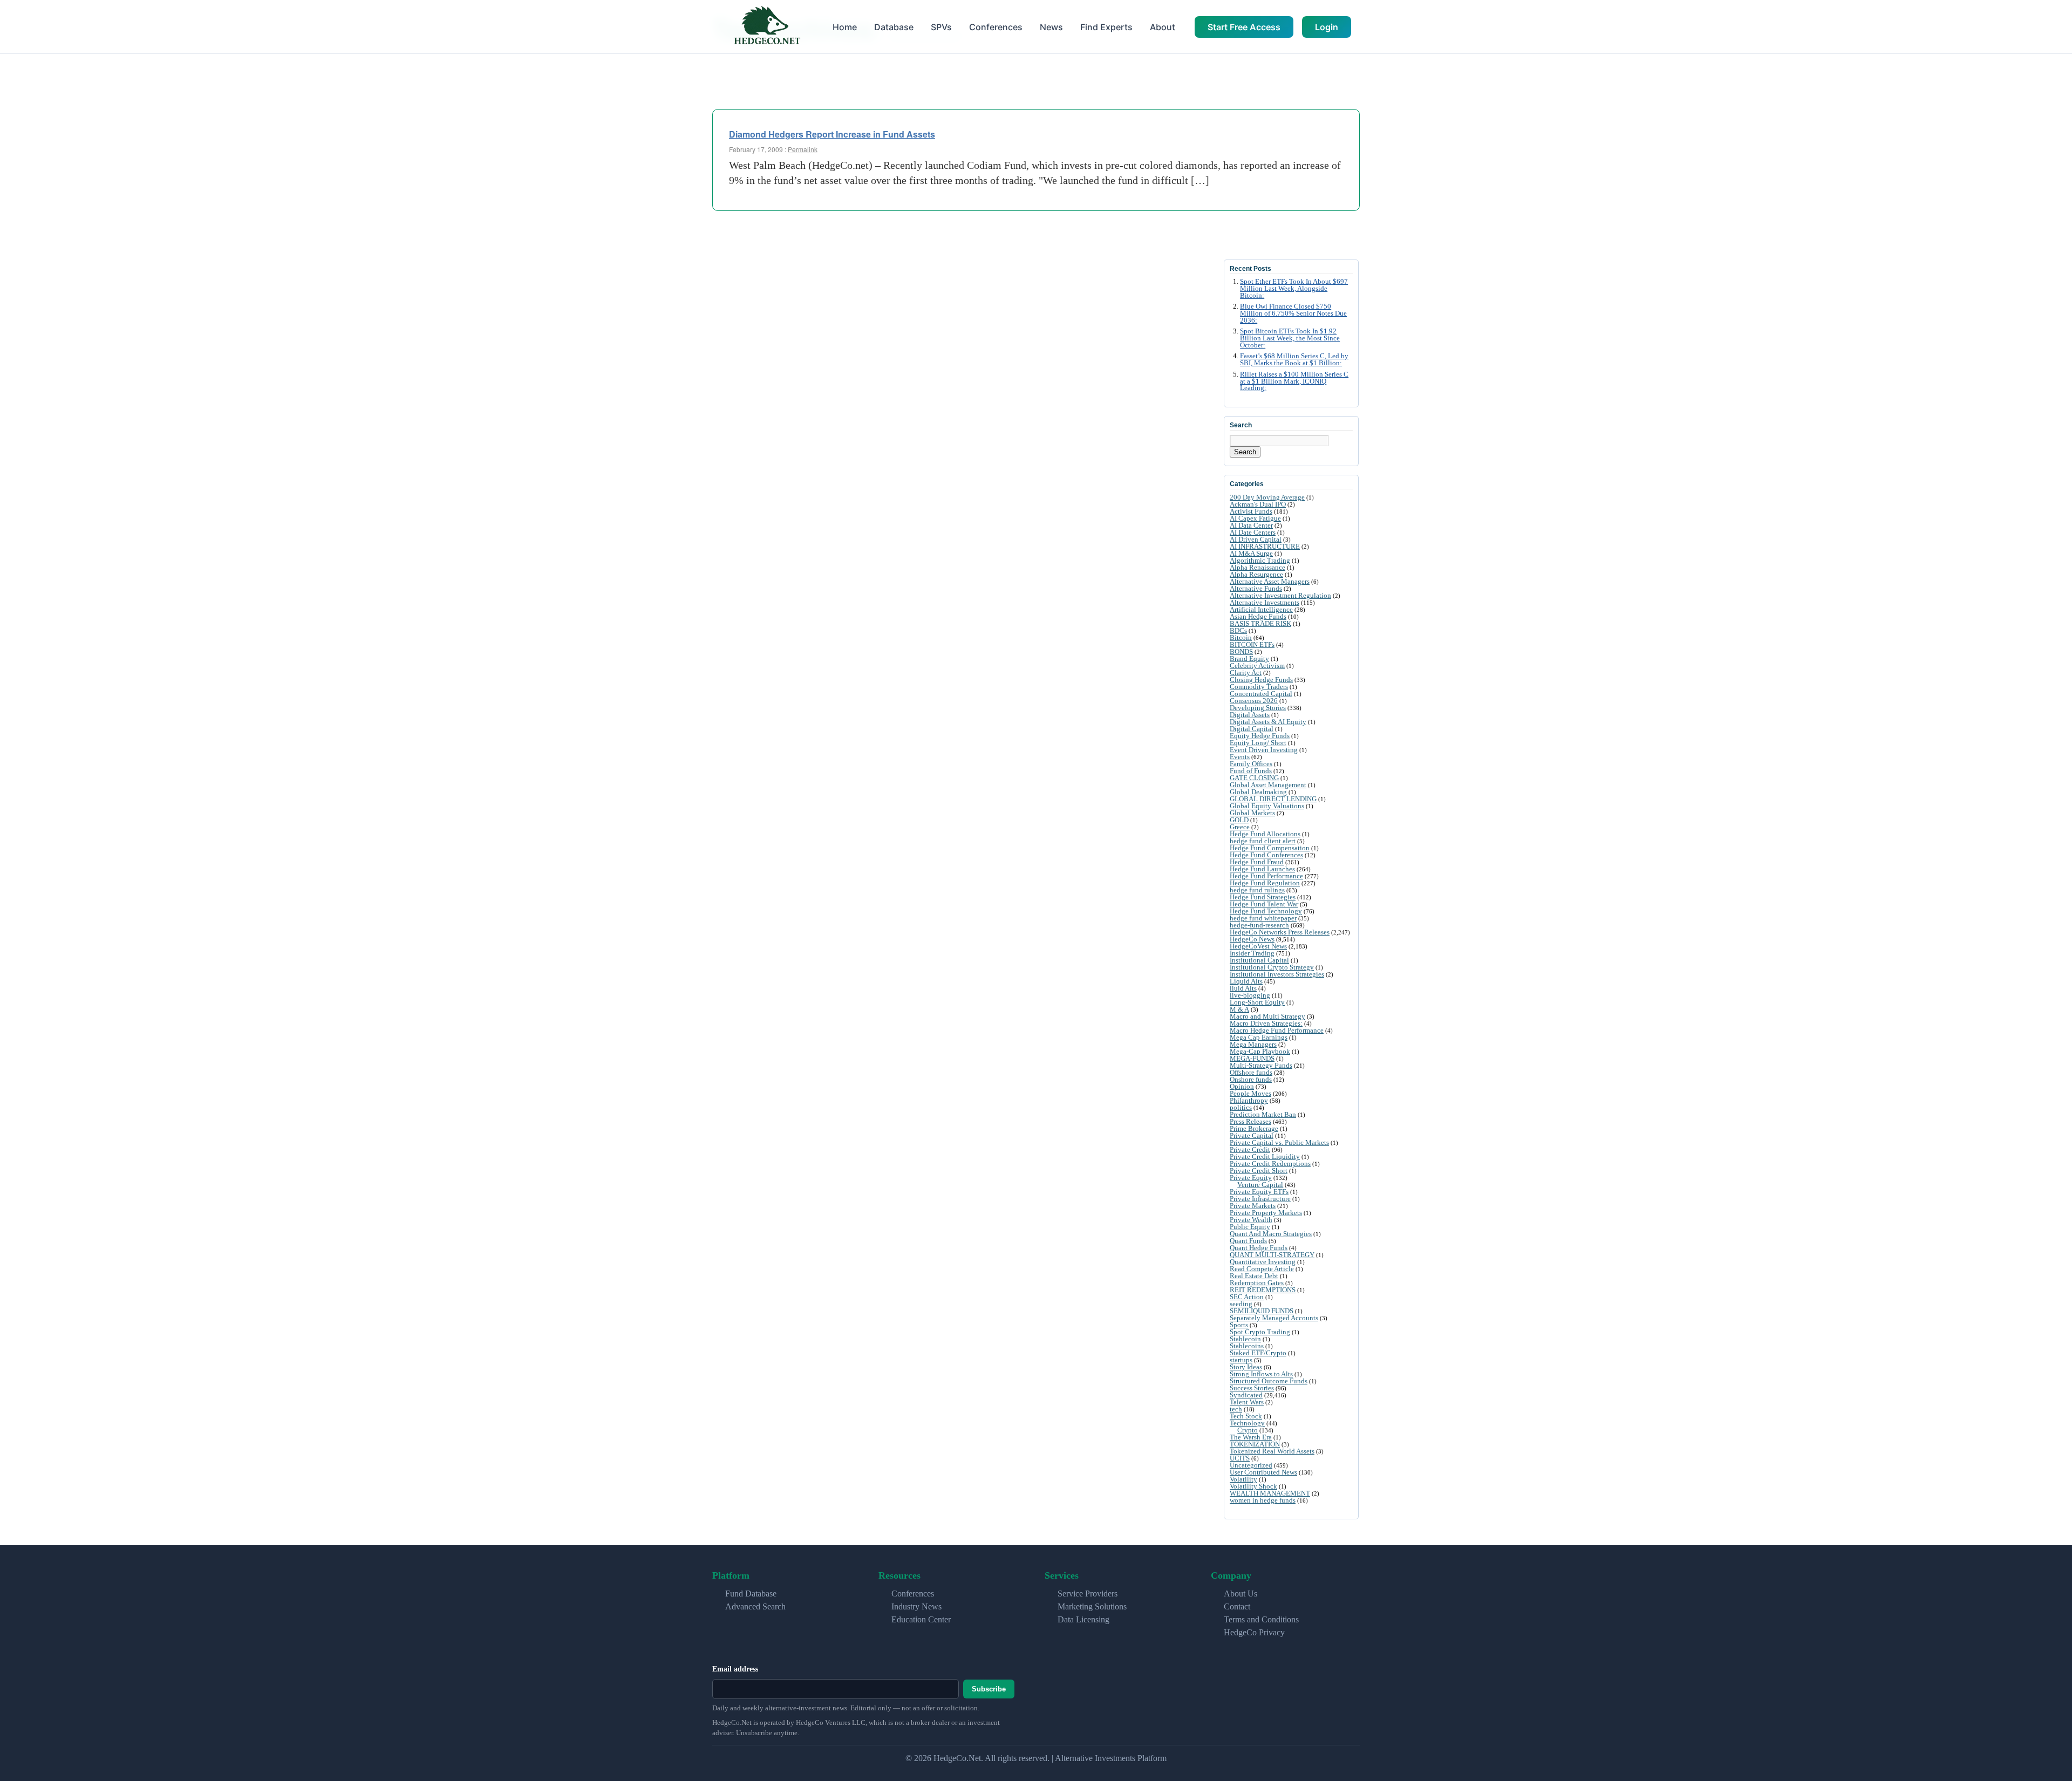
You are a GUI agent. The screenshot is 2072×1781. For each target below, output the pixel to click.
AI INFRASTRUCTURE (1265, 546)
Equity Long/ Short (1258, 743)
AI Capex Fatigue (1255, 518)
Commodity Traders (1259, 687)
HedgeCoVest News (1258, 946)
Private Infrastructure (1260, 1199)
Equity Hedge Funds (1260, 736)
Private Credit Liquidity (1265, 1156)
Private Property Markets (1266, 1213)
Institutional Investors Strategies (1277, 974)
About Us (1241, 1594)
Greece (1240, 827)
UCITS (1240, 1458)
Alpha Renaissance (1257, 567)
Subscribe (989, 1689)
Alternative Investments (1265, 602)
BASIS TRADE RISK (1260, 623)
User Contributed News (1263, 1472)
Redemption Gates (1257, 1283)
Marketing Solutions (1092, 1606)
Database (894, 27)
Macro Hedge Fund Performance (1277, 1030)
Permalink (803, 149)
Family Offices (1251, 764)
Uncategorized (1251, 1465)
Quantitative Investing (1263, 1262)
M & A (1239, 1009)
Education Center (921, 1619)
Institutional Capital (1259, 960)
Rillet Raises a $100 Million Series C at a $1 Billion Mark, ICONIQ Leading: (1294, 381)
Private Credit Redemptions (1270, 1164)
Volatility (1243, 1479)
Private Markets (1253, 1206)
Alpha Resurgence (1256, 574)
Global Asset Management (1268, 785)
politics (1241, 1107)
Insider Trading (1252, 953)
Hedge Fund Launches (1262, 869)
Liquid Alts (1246, 981)
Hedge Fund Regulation (1265, 883)
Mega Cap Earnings (1259, 1037)
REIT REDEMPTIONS (1263, 1290)
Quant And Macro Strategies (1271, 1234)
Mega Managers (1253, 1044)
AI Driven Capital (1256, 539)
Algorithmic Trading (1260, 560)
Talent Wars (1247, 1402)
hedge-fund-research (1259, 925)
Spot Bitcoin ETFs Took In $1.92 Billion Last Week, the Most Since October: (1290, 338)
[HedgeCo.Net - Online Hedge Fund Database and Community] (767, 27)
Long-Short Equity (1257, 1002)
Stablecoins (1247, 1346)
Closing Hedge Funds (1261, 680)
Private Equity (1251, 1178)
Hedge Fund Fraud (1257, 862)
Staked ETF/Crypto (1258, 1353)
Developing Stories (1258, 708)
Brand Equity (1249, 659)
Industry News (916, 1606)
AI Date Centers (1253, 532)
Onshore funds (1251, 1079)
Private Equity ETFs (1259, 1192)
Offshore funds (1251, 1072)
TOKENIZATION (1255, 1444)
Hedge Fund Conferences (1266, 855)
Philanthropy (1249, 1100)
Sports (1239, 1325)
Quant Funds (1248, 1241)
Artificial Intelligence (1261, 609)
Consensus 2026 (1254, 701)
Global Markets (1252, 813)
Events (1240, 757)
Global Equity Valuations (1267, 806)
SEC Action (1247, 1297)
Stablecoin (1245, 1339)
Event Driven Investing (1264, 750)
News (1051, 27)
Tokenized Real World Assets (1272, 1451)
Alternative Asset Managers (1270, 581)
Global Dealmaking (1258, 792)
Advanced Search (755, 1606)
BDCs (1238, 630)
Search (1245, 452)
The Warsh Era (1251, 1437)
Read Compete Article (1262, 1269)
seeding (1241, 1304)
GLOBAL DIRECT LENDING (1273, 799)
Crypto (1248, 1430)
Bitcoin (1241, 637)
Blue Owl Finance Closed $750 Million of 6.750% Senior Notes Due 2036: (1293, 313)
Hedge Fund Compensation (1270, 848)
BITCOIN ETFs (1252, 644)
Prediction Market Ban (1263, 1114)
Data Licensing (1083, 1619)
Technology (1247, 1423)
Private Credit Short (1259, 1171)
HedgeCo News (1252, 939)
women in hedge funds (1263, 1500)
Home (845, 27)
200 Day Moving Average (1267, 497)
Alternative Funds (1256, 588)
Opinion (1242, 1086)
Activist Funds (1251, 511)
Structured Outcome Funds (1269, 1381)
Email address (735, 1669)
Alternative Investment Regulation (1280, 595)
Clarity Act (1246, 673)
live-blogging (1250, 995)
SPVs (941, 27)
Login (1327, 27)
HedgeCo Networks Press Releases (1280, 932)
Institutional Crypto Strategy (1272, 967)
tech (1236, 1409)
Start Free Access (1244, 27)
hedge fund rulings (1257, 890)
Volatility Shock (1253, 1486)
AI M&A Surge (1251, 553)
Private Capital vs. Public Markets (1279, 1142)
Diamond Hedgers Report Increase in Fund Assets (832, 134)
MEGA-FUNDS (1252, 1058)
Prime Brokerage (1254, 1128)
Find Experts (1106, 27)
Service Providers (1088, 1594)
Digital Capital (1252, 729)
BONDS (1241, 651)
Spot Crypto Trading (1260, 1332)
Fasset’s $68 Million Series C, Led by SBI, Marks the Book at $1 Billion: (1294, 360)
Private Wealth (1251, 1220)
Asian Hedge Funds (1258, 616)
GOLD (1239, 820)
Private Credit (1250, 1149)
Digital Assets (1250, 715)
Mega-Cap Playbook (1260, 1051)
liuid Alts (1243, 988)
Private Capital (1252, 1135)
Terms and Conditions (1261, 1619)
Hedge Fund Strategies (1263, 897)
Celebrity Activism (1257, 666)
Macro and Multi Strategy (1267, 1016)
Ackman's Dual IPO (1258, 504)
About (1163, 27)
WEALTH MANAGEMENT (1270, 1493)
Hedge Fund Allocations (1265, 834)
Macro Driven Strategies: (1266, 1023)
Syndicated (1246, 1395)
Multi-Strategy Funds (1261, 1065)
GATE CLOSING (1254, 778)
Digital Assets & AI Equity (1268, 722)
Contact (1237, 1606)
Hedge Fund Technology (1266, 911)
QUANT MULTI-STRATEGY (1272, 1255)
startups (1241, 1360)
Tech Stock (1246, 1416)
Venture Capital (1260, 1185)
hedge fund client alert (1263, 841)
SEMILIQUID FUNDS (1262, 1311)
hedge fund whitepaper (1263, 918)
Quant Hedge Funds (1259, 1248)
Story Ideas (1246, 1367)
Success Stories (1252, 1388)
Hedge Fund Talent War (1264, 904)
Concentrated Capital (1261, 694)
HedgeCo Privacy (1254, 1632)
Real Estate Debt (1254, 1276)
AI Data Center (1251, 525)
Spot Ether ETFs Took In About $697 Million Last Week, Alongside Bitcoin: (1294, 289)
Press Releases (1250, 1121)
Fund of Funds (1251, 771)
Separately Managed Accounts (1274, 1318)
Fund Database (751, 1594)
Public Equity (1250, 1227)
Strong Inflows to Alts (1261, 1374)
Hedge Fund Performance (1266, 876)
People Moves (1250, 1093)
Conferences (996, 27)
